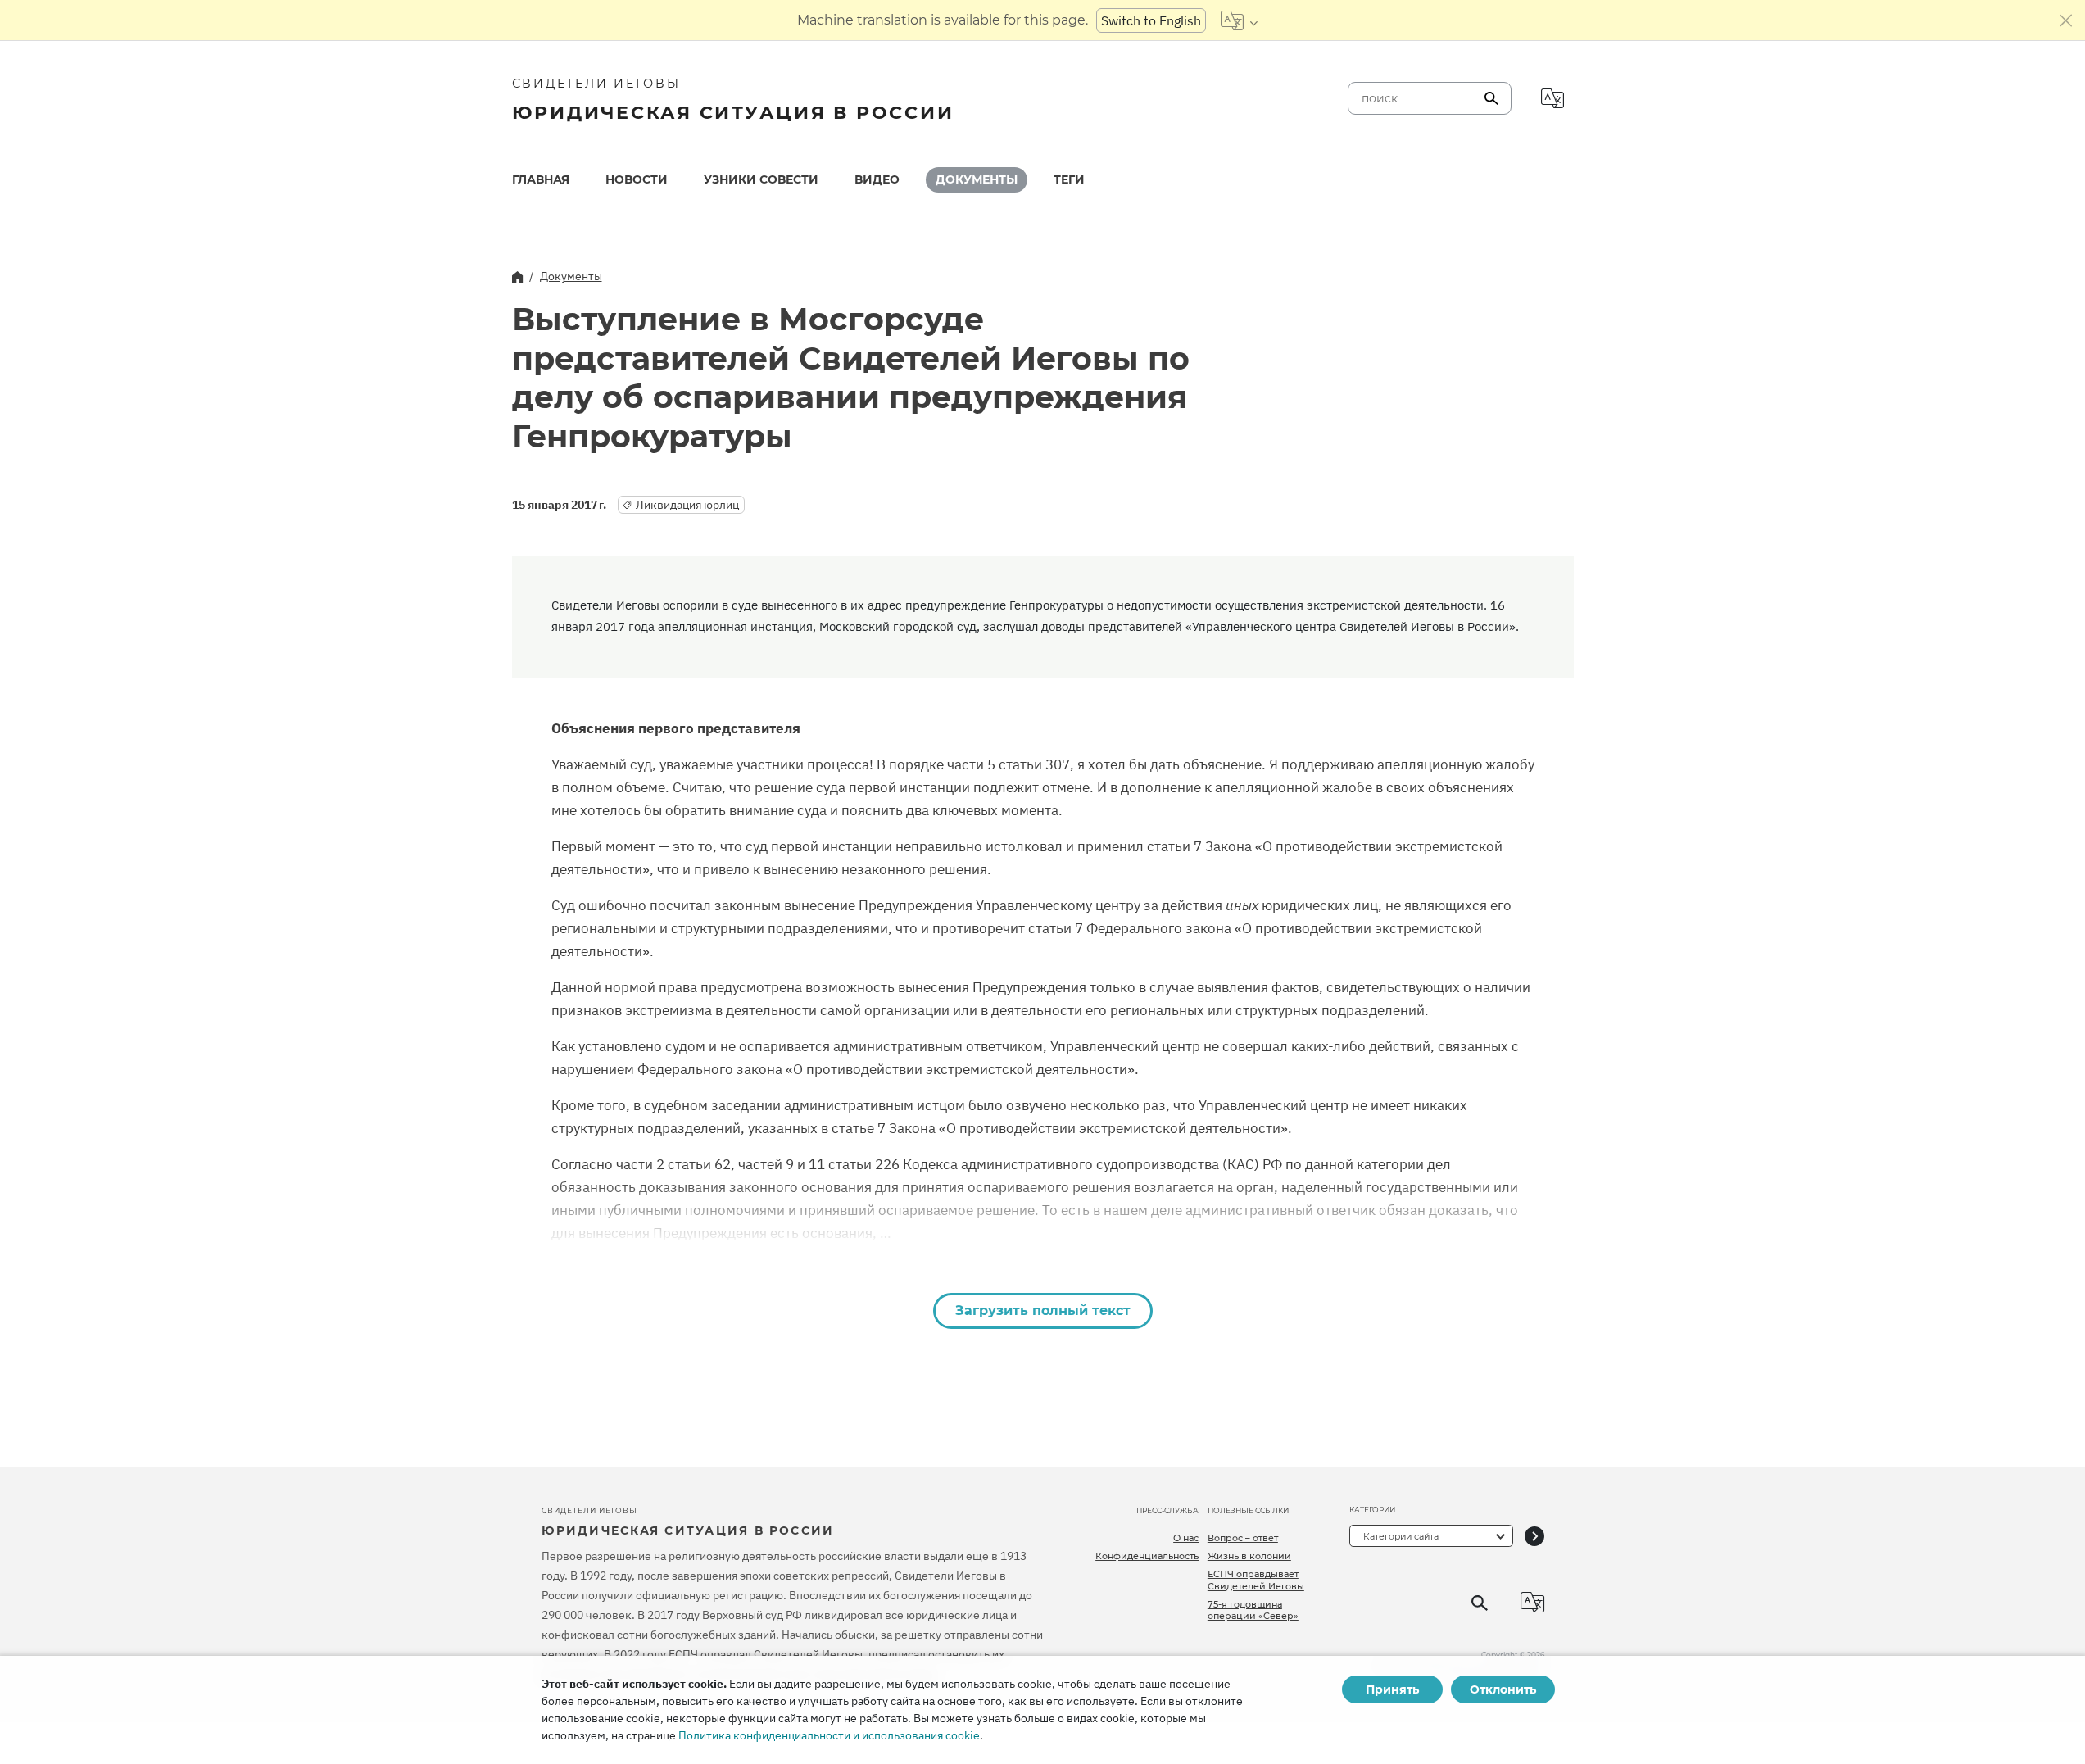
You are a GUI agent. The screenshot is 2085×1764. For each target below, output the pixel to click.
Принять (1392, 1689)
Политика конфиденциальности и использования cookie (829, 1735)
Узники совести (761, 179)
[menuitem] (541, 180)
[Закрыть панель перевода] (2066, 20)
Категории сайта (1401, 1536)
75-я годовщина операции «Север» (1253, 1610)
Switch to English (1151, 20)
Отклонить (1503, 1689)
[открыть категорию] (1534, 1536)
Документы (977, 179)
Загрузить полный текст (1043, 1311)
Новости (637, 179)
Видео (877, 179)
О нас (1186, 1538)
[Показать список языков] (1239, 20)
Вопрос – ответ (1243, 1538)
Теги (1069, 179)
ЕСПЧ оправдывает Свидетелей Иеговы (1256, 1580)
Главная (541, 179)
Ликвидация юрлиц (687, 505)
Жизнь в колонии (1249, 1556)
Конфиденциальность (1147, 1556)
